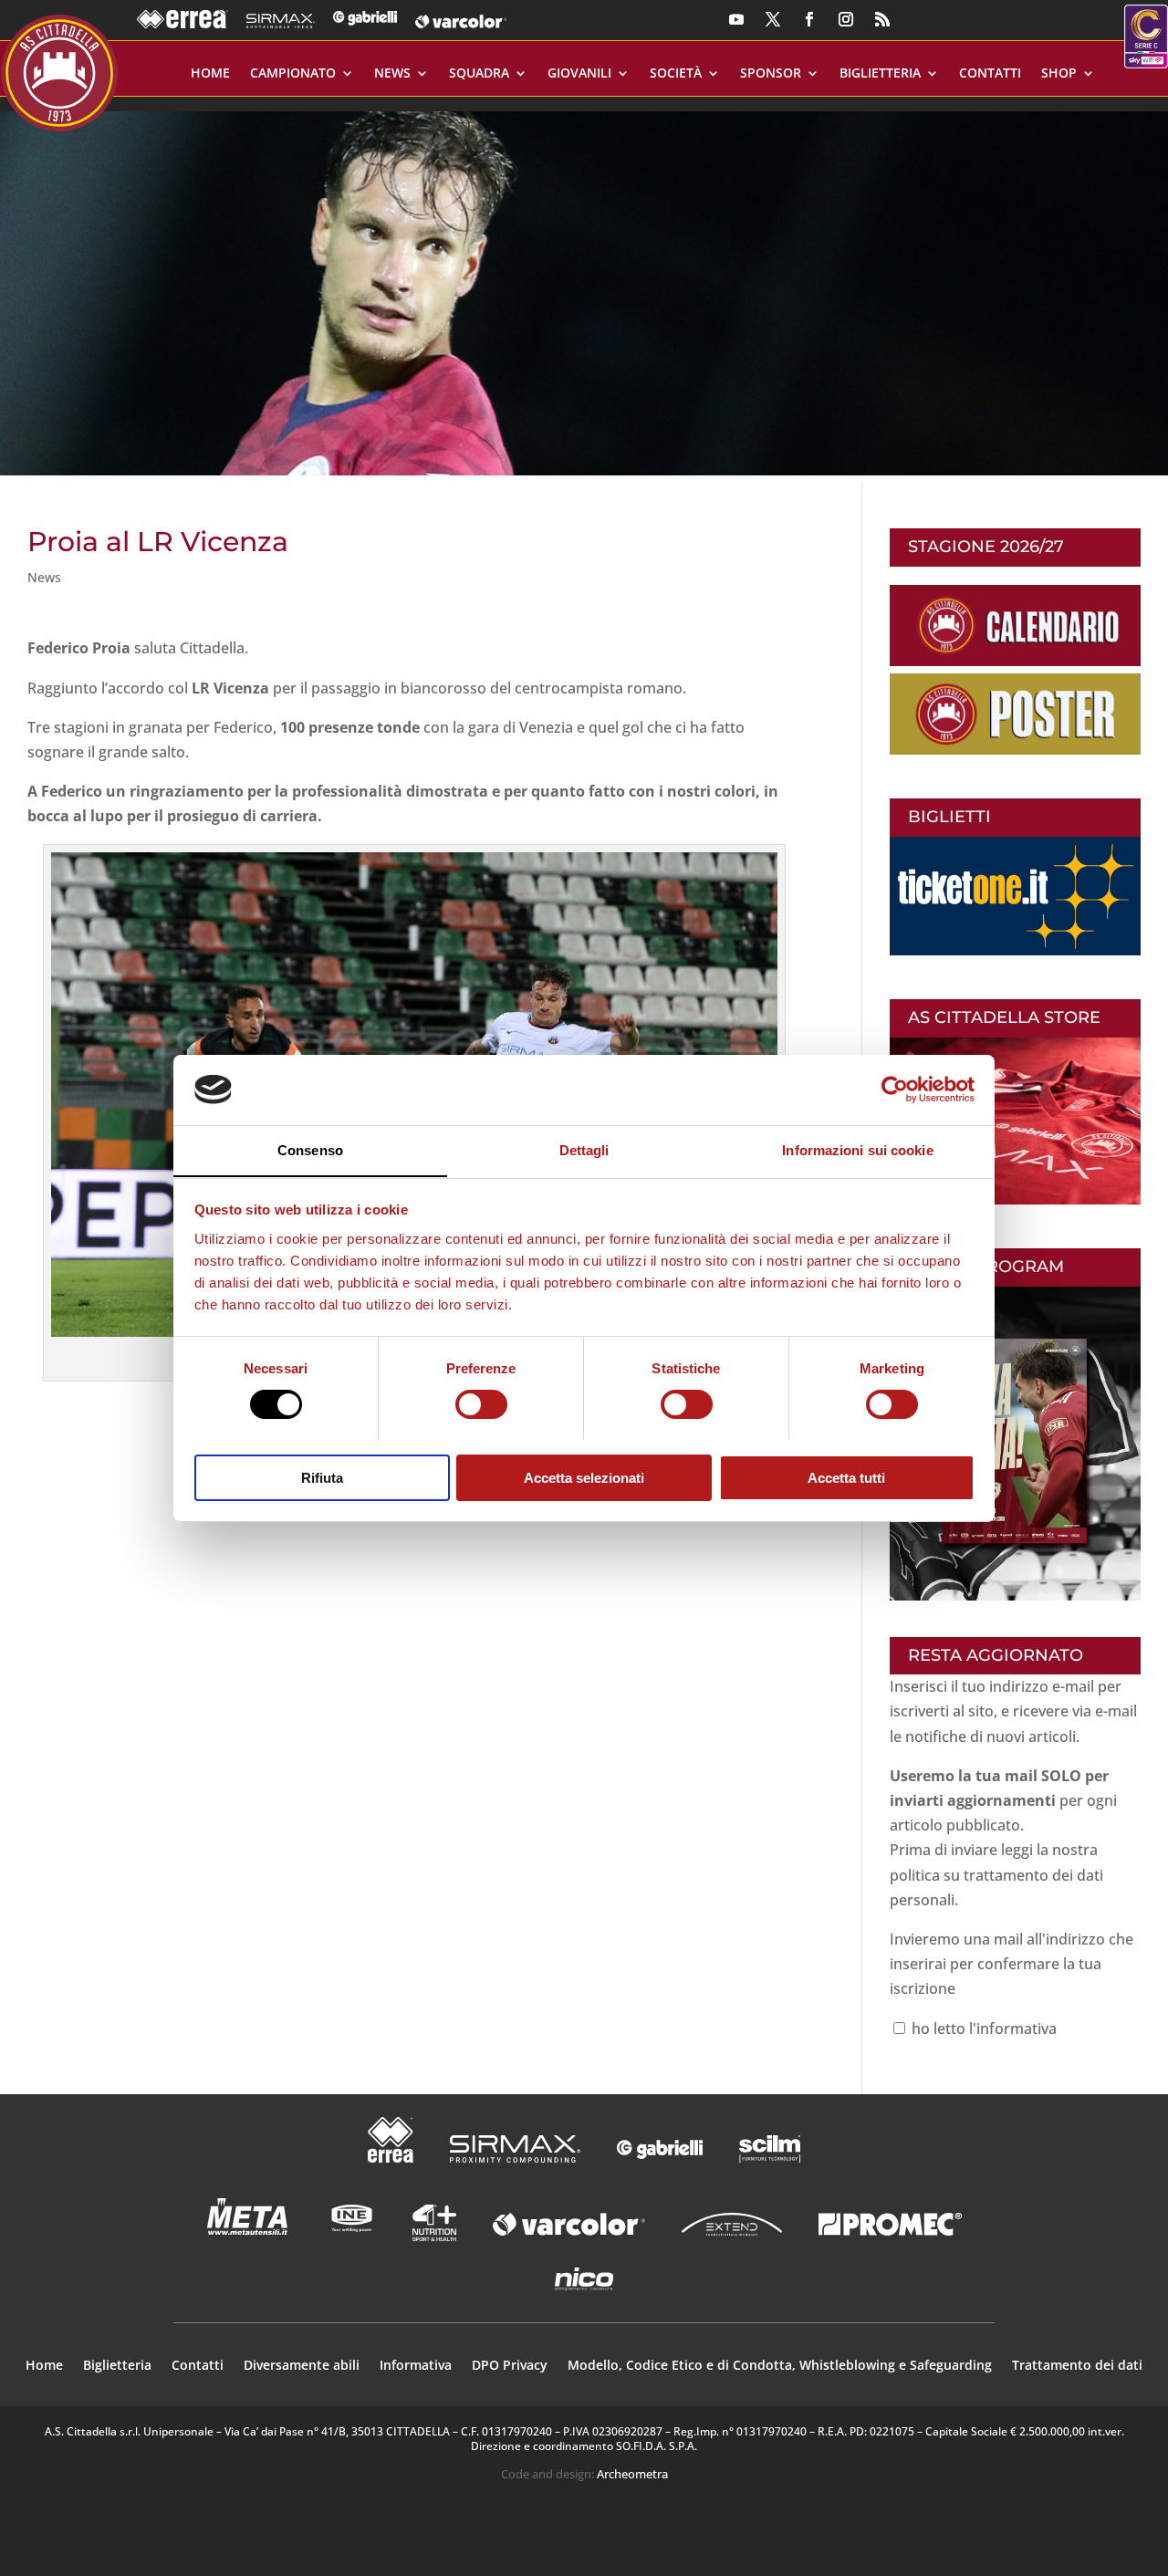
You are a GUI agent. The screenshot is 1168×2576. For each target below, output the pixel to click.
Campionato (293, 74)
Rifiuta (322, 1477)
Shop (1059, 74)
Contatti (990, 74)
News (392, 74)
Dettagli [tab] (584, 1149)
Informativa (416, 2366)
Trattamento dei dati (1077, 2366)
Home (210, 74)
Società (676, 74)
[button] (584, 286)
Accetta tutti (846, 1477)
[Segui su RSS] (882, 19)
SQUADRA (479, 74)
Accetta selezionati (584, 1477)
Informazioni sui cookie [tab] (857, 1149)
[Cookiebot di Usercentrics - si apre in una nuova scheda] (895, 1090)
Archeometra (632, 2474)
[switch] (481, 1404)
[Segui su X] (773, 19)
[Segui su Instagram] (846, 19)
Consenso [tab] (310, 1149)
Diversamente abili (302, 2366)
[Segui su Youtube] (736, 19)
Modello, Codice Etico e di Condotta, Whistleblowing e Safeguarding (780, 2366)
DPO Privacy (510, 2366)
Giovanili (579, 74)
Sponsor (771, 74)
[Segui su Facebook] (809, 19)
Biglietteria (880, 74)
